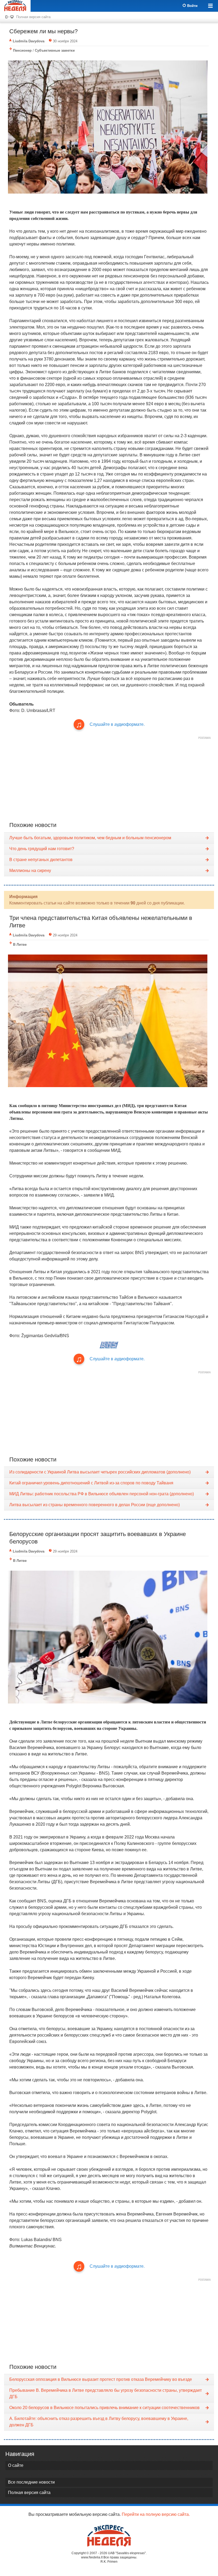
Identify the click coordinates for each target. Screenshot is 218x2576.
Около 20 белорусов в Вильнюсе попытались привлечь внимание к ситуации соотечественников (104, 2408)
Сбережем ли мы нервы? (43, 31)
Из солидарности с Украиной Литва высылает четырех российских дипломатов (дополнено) (100, 1472)
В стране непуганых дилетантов (41, 860)
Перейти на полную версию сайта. (156, 2514)
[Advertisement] (109, 779)
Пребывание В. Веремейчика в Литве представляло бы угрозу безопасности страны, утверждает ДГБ (106, 2393)
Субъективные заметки (55, 50)
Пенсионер (22, 50)
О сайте (16, 2465)
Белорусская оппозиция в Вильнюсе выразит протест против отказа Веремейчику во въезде (101, 2379)
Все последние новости (31, 2482)
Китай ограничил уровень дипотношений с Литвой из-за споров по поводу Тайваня (91, 1483)
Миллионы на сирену (30, 871)
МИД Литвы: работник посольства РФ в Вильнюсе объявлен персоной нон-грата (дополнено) (102, 1494)
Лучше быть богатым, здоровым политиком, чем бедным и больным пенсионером (90, 838)
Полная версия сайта (33, 17)
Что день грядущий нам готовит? (42, 849)
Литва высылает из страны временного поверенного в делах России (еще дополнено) (95, 1505)
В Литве (20, 945)
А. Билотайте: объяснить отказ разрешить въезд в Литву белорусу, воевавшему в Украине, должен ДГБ (99, 2422)
